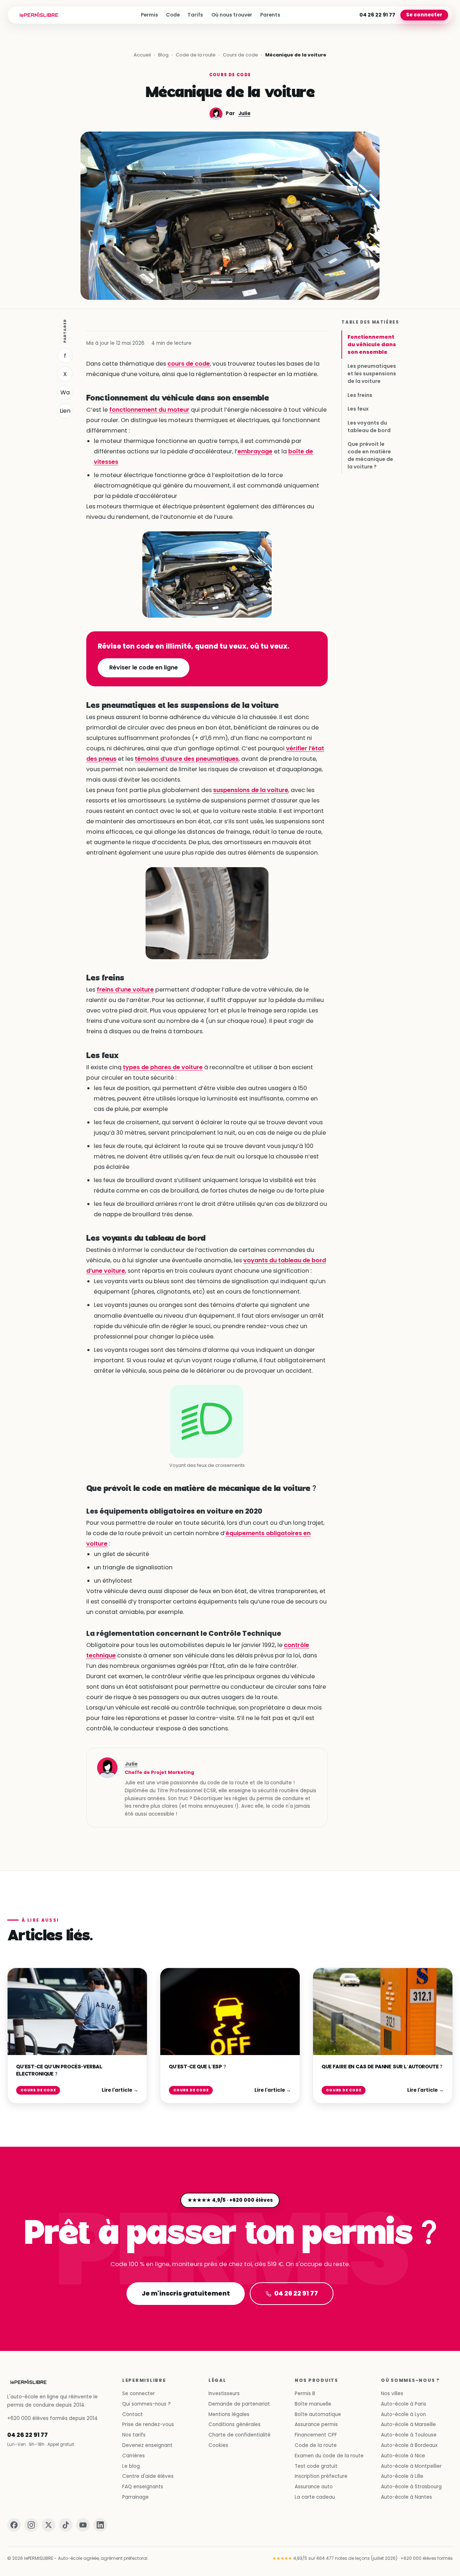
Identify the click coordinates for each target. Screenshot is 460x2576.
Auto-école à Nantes (406, 2497)
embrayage (255, 451)
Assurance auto (314, 2487)
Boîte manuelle (313, 2404)
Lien (65, 411)
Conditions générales (234, 2424)
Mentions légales (229, 2414)
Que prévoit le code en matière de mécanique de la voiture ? (370, 455)
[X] (49, 2525)
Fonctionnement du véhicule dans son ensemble (372, 344)
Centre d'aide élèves (148, 2476)
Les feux (358, 409)
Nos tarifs (134, 2435)
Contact (132, 2414)
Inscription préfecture (321, 2476)
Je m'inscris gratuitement (185, 2293)
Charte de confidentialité (240, 2435)
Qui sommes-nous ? (146, 2404)
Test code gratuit (316, 2466)
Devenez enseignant (147, 2445)
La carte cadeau (315, 2497)
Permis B (305, 2394)
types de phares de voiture (163, 1067)
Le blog (131, 2466)
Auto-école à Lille (402, 2476)
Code (173, 15)
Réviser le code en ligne (144, 667)
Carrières (134, 2456)
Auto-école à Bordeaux (409, 2445)
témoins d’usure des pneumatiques (187, 759)
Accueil (142, 55)
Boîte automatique (318, 2414)
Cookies (218, 2445)
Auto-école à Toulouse (409, 2435)
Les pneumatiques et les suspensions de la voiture (372, 374)
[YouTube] (83, 2525)
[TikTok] (66, 2525)
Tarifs (195, 15)
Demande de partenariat (239, 2404)
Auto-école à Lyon (403, 2414)
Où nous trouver (232, 15)
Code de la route (196, 55)
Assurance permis (316, 2424)
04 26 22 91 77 (377, 15)
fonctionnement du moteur (149, 410)
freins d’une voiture (125, 990)
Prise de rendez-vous (148, 2424)
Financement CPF (316, 2435)
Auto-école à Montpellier (411, 2466)
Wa (65, 392)
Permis (149, 15)
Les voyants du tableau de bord (369, 426)
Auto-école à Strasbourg (411, 2487)
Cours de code (240, 55)
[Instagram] (31, 2525)
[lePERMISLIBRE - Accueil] (39, 15)
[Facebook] (14, 2525)
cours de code (189, 364)
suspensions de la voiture (251, 790)
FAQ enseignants (143, 2487)
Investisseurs (224, 2394)
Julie (244, 113)
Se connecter (424, 15)
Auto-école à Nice (403, 2456)
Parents (270, 15)
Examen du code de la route (329, 2456)
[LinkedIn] (100, 2525)
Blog (163, 55)
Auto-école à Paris (404, 2404)
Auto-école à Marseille (408, 2424)
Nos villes (392, 2394)
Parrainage (135, 2497)
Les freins (360, 395)
